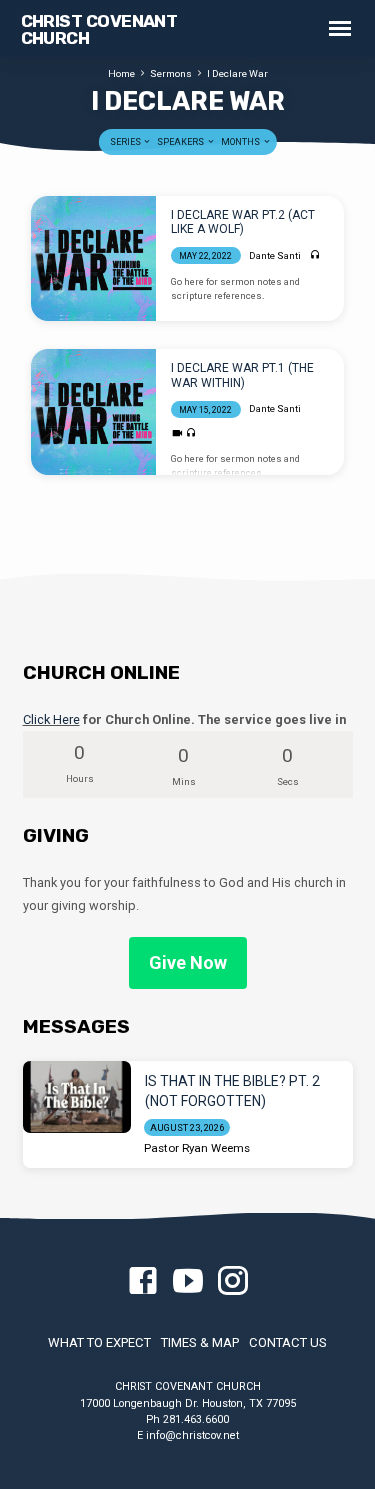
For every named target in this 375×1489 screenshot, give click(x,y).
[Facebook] (143, 1282)
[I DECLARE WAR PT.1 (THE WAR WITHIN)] (93, 411)
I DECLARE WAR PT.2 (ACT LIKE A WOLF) (243, 222)
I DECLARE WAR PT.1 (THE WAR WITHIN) (242, 375)
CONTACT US (288, 1342)
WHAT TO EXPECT (99, 1342)
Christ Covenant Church (99, 29)
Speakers (181, 142)
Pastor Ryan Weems (197, 1148)
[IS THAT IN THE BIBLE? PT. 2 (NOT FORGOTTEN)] (77, 1097)
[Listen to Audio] (315, 255)
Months (241, 142)
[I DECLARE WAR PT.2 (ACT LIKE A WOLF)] (93, 258)
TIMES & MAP (200, 1342)
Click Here (51, 719)
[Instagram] (233, 1282)
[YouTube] (188, 1282)
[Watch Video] (177, 433)
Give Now (188, 962)
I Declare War (237, 73)
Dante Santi (275, 255)
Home (121, 73)
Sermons (171, 73)
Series (126, 142)
